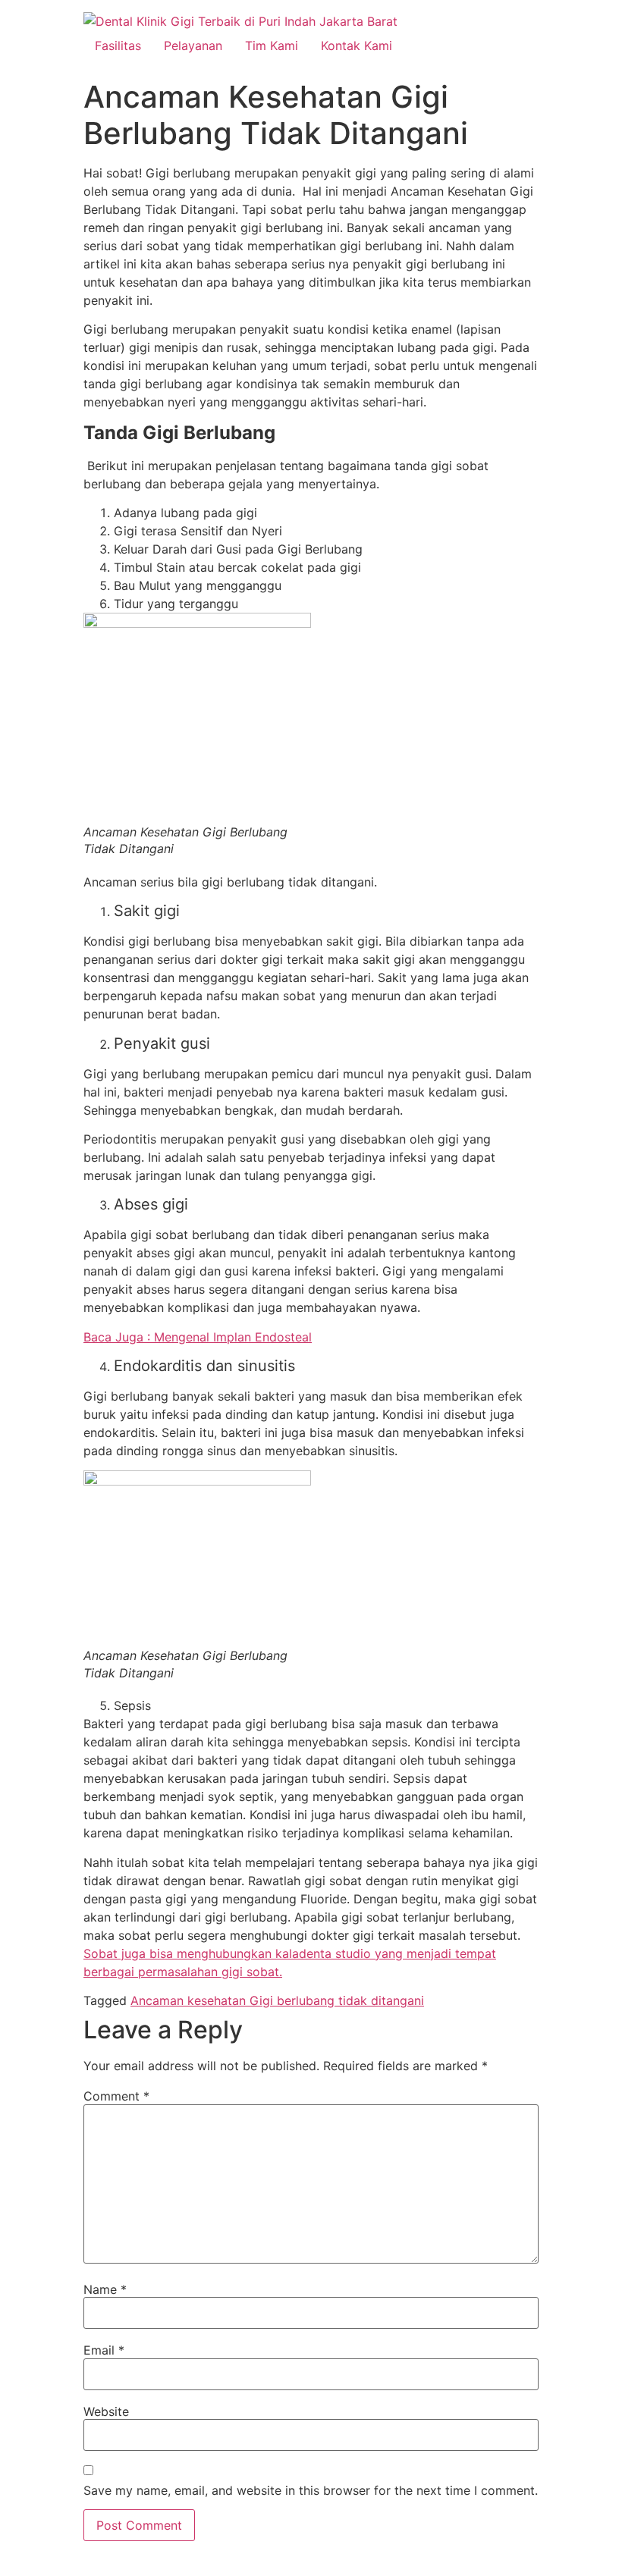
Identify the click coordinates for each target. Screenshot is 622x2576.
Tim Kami (272, 45)
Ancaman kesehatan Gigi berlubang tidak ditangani (277, 2000)
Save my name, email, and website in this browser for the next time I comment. (311, 2490)
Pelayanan (193, 45)
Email (104, 2350)
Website (106, 2411)
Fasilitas (118, 45)
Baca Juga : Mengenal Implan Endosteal (198, 1337)
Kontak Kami (357, 45)
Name (105, 2289)
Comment (116, 2096)
